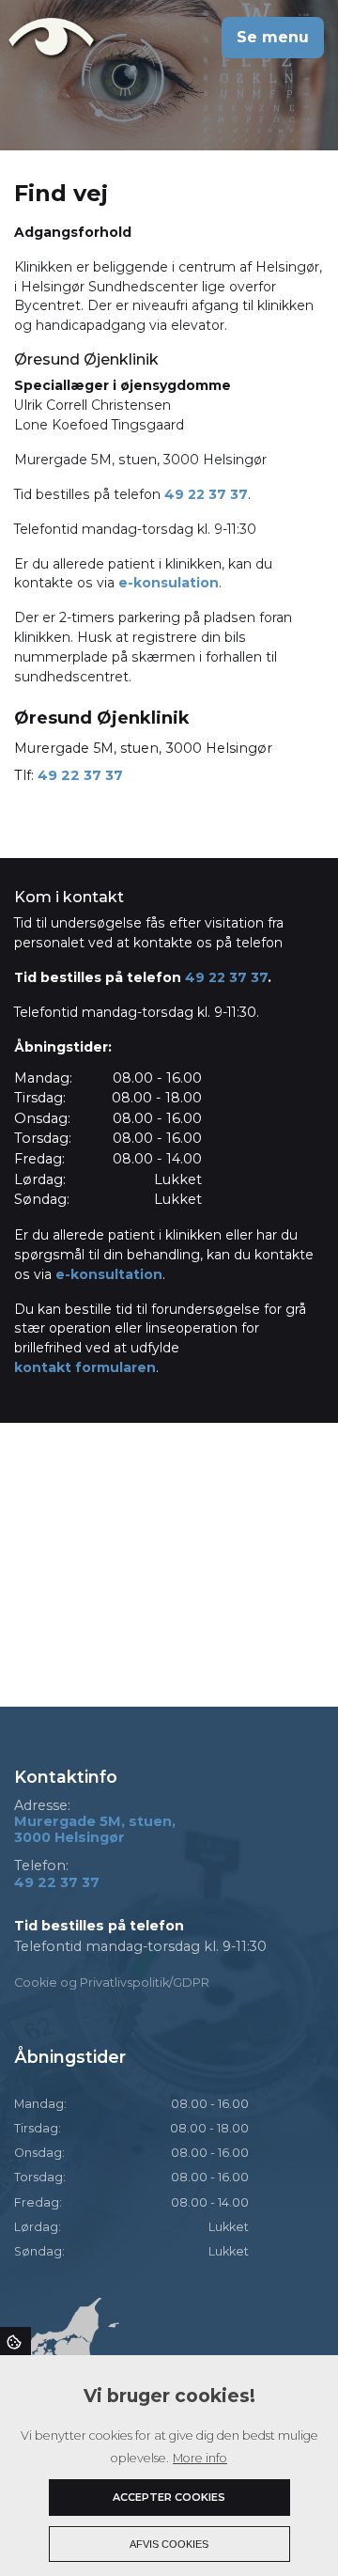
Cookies (15, 2341)
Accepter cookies (169, 2497)
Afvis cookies (169, 2544)
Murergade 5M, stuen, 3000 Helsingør (95, 1830)
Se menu (273, 37)
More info (200, 2458)
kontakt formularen (85, 1367)
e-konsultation (109, 1274)
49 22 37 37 (206, 494)
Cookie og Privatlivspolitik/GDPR (112, 1983)
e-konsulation (169, 583)
